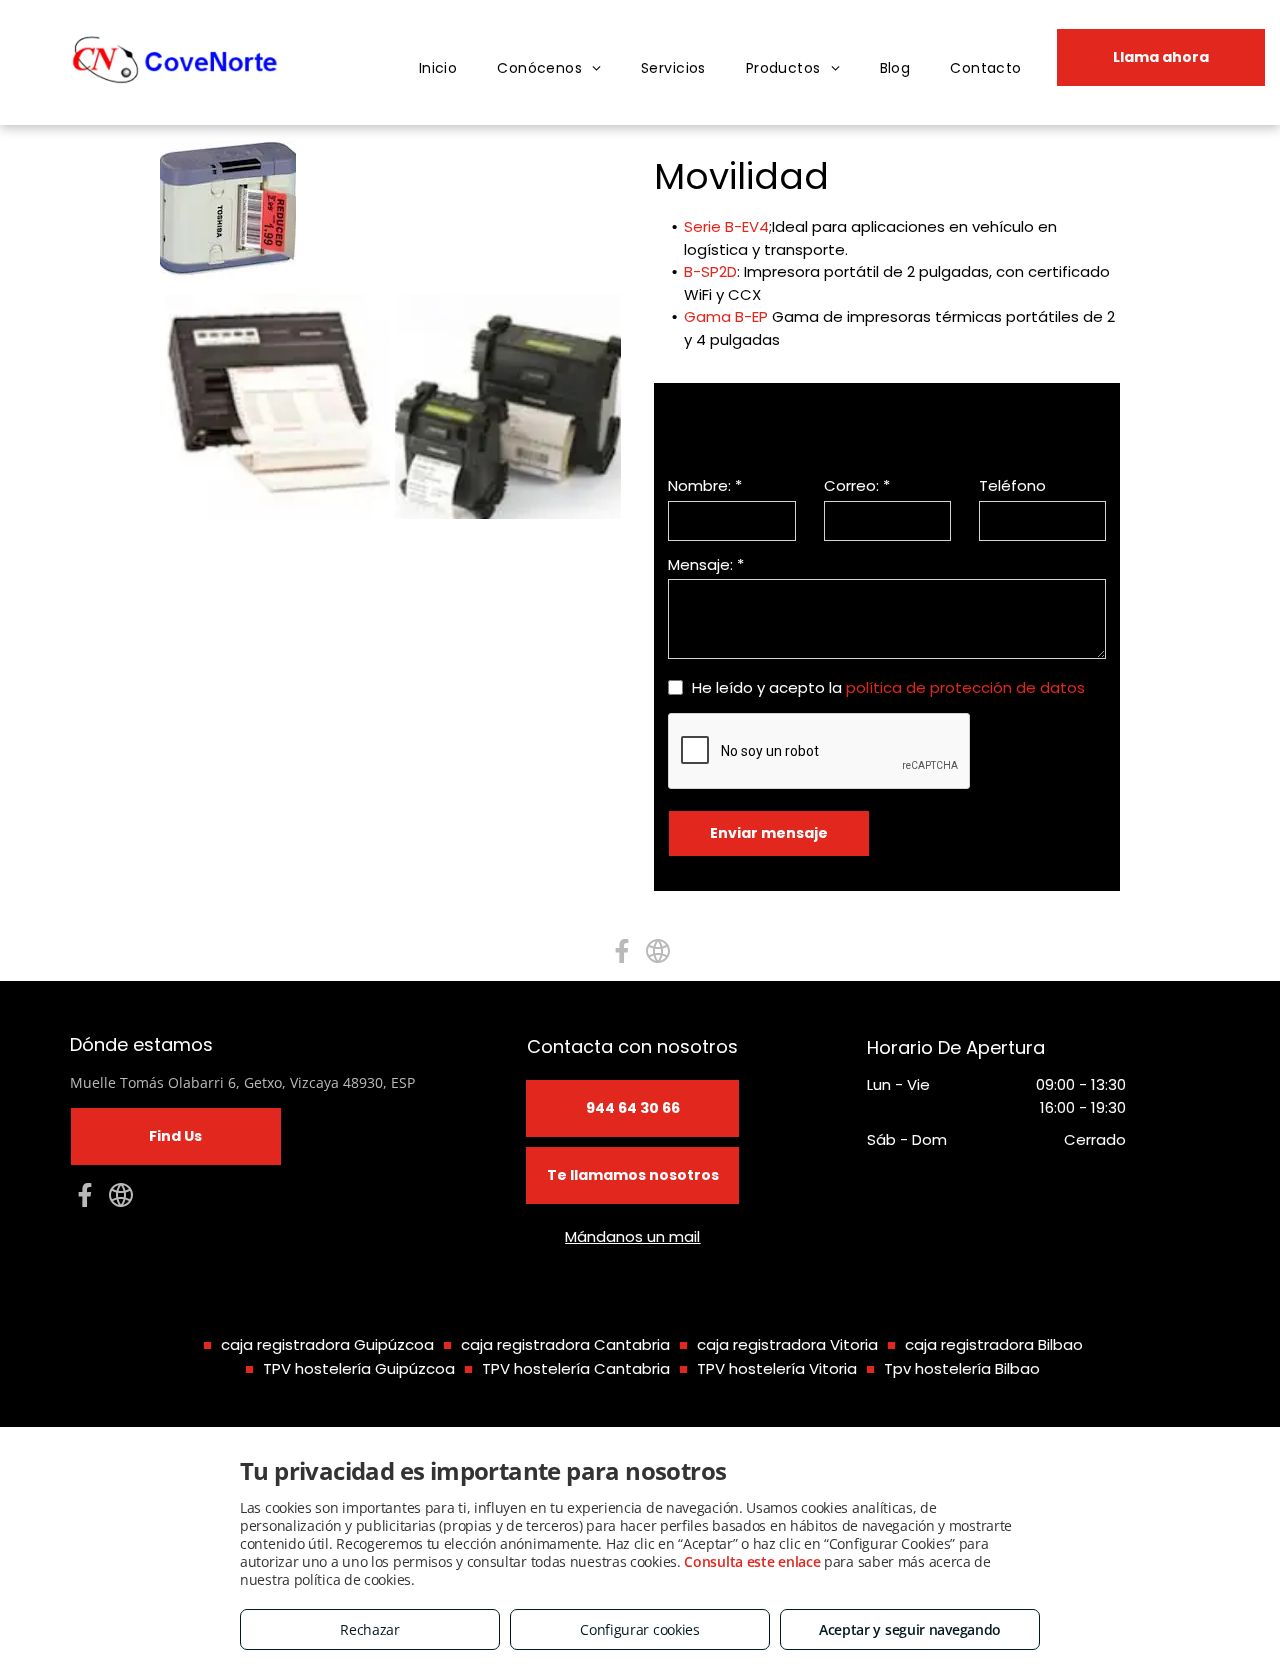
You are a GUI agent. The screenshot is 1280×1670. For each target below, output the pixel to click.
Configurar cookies (640, 1629)
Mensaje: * (706, 564)
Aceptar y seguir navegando (910, 1629)
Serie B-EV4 (726, 226)
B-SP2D (710, 271)
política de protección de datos (965, 687)
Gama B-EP (726, 316)
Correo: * (857, 485)
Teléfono (1012, 485)
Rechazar (370, 1629)
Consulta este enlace (752, 1561)
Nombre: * (705, 485)
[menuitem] (438, 68)
